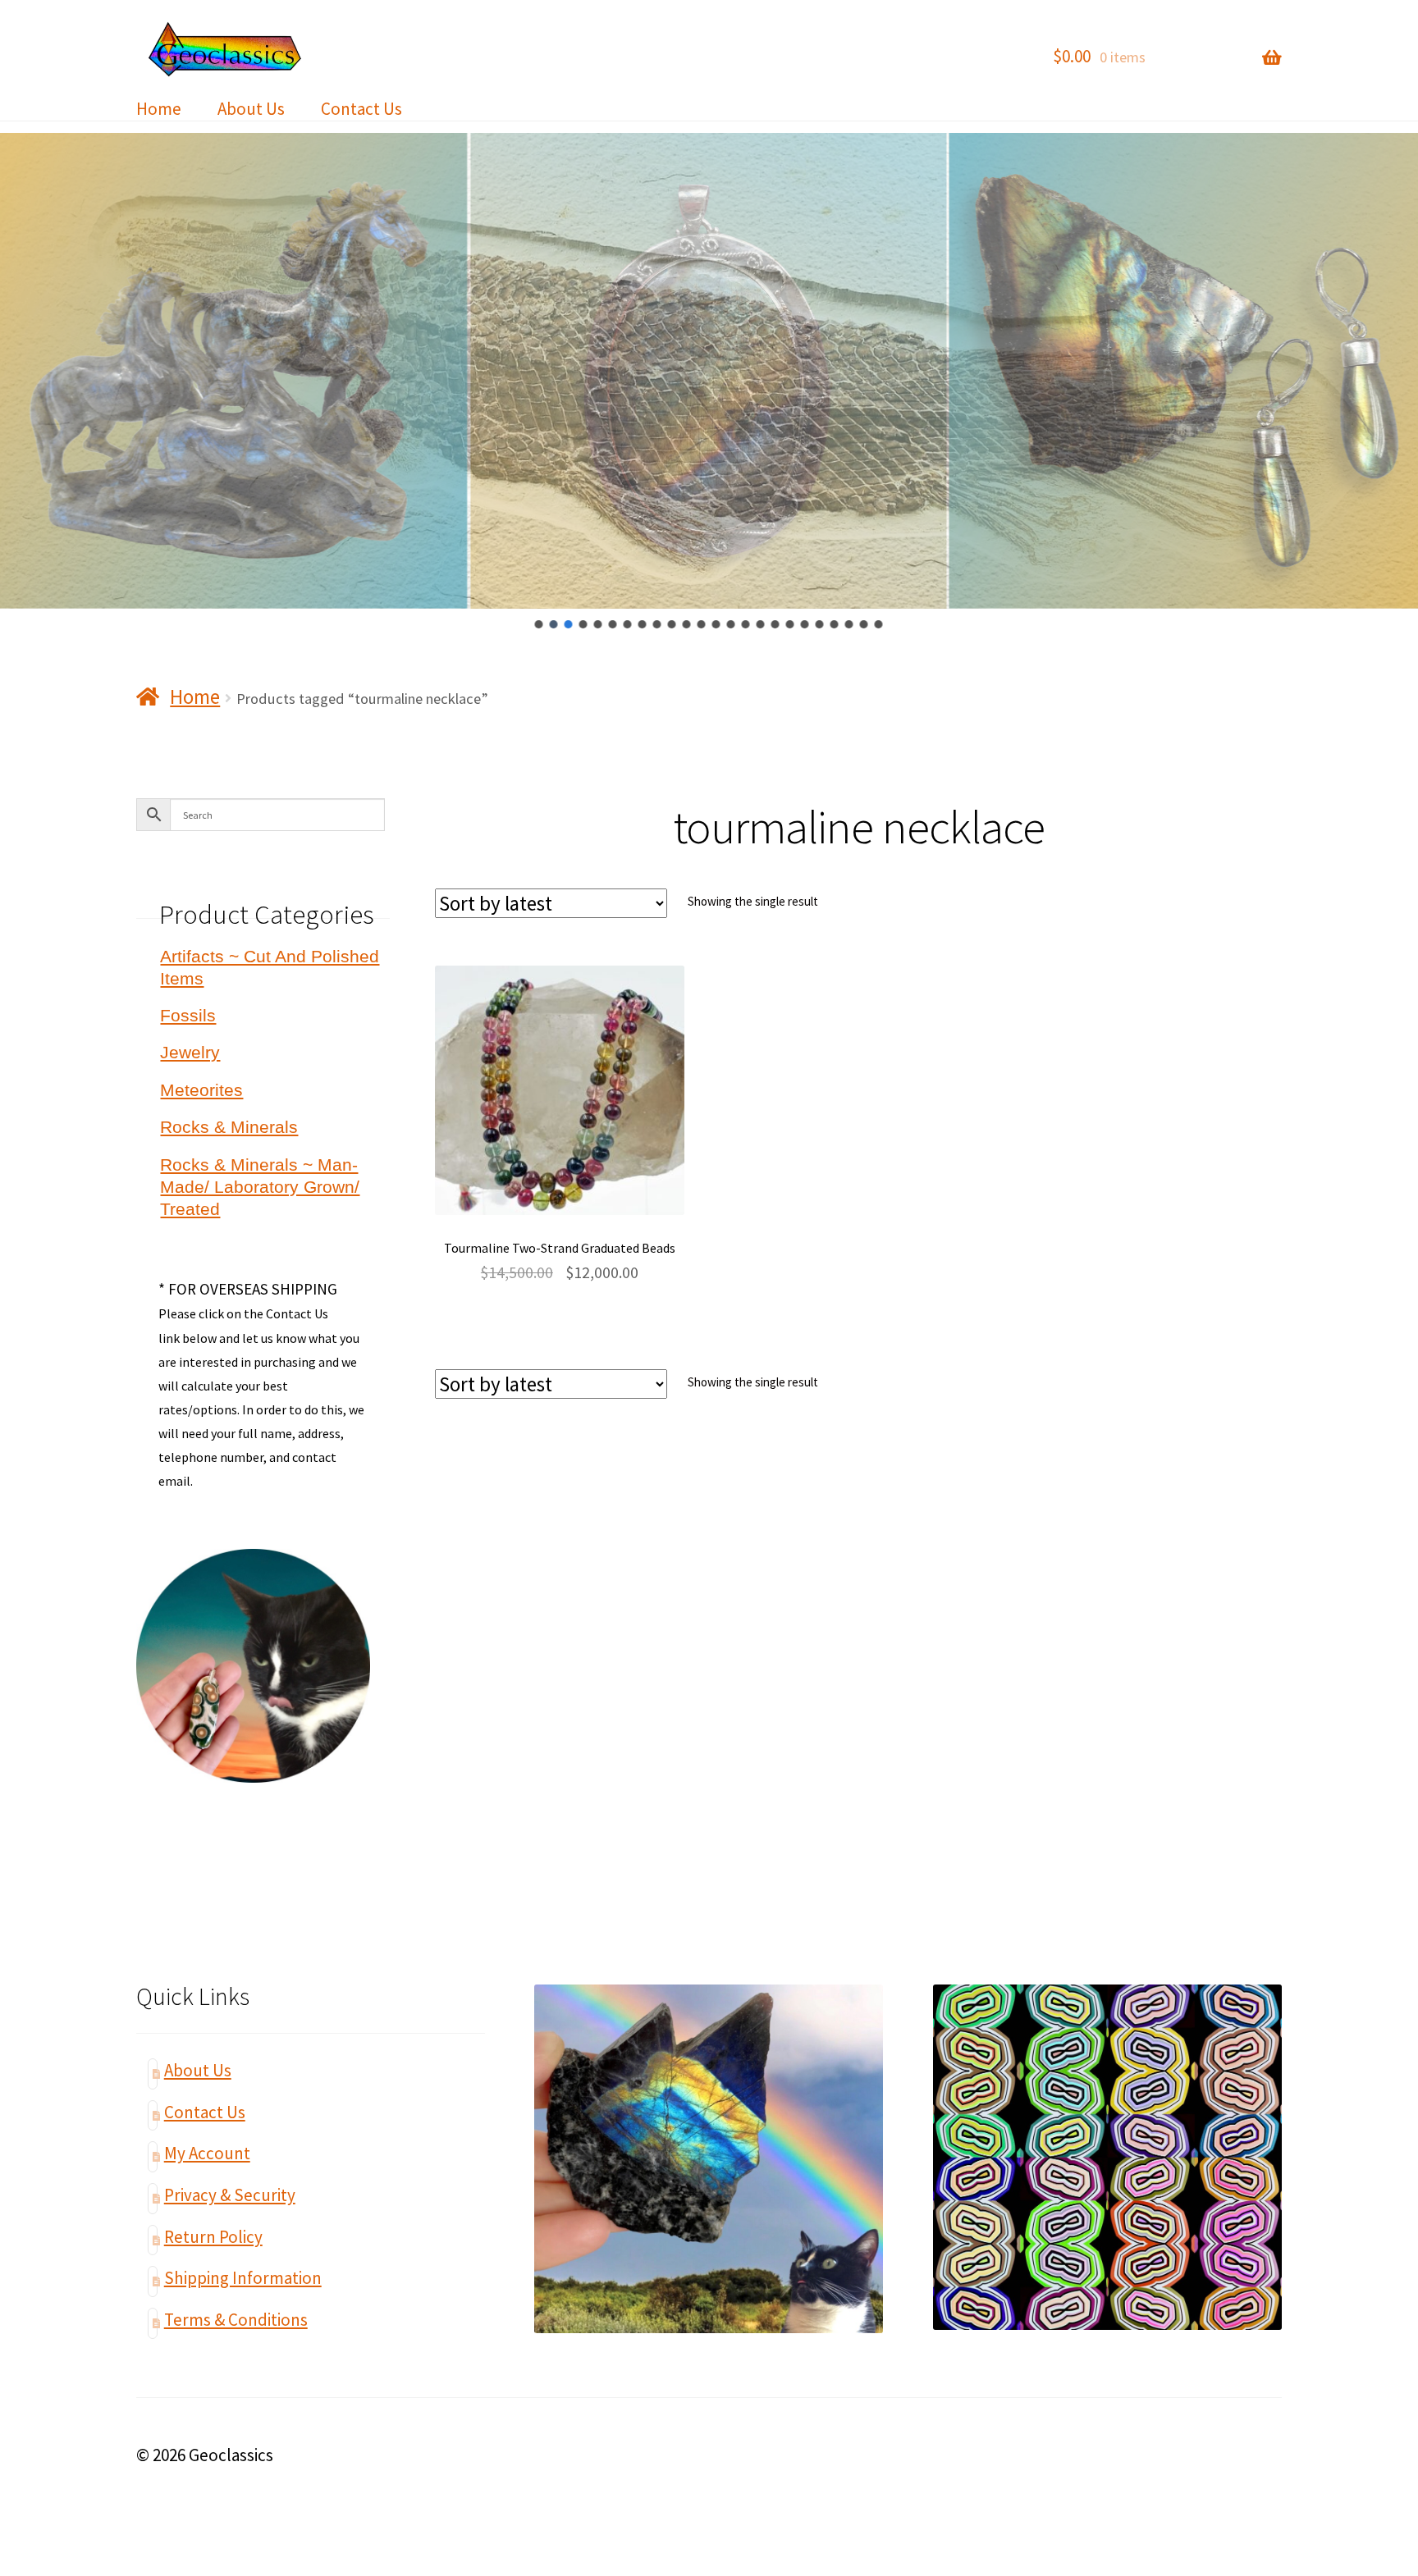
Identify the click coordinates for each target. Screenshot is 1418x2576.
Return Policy (213, 2237)
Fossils (188, 1015)
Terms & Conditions (236, 2320)
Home (159, 109)
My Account (207, 2153)
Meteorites (201, 1090)
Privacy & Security (230, 2195)
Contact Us (361, 109)
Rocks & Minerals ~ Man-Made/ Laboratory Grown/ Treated (260, 1187)
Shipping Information (243, 2278)
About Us (251, 109)
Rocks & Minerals (229, 1127)
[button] (539, 624)
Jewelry (190, 1052)
